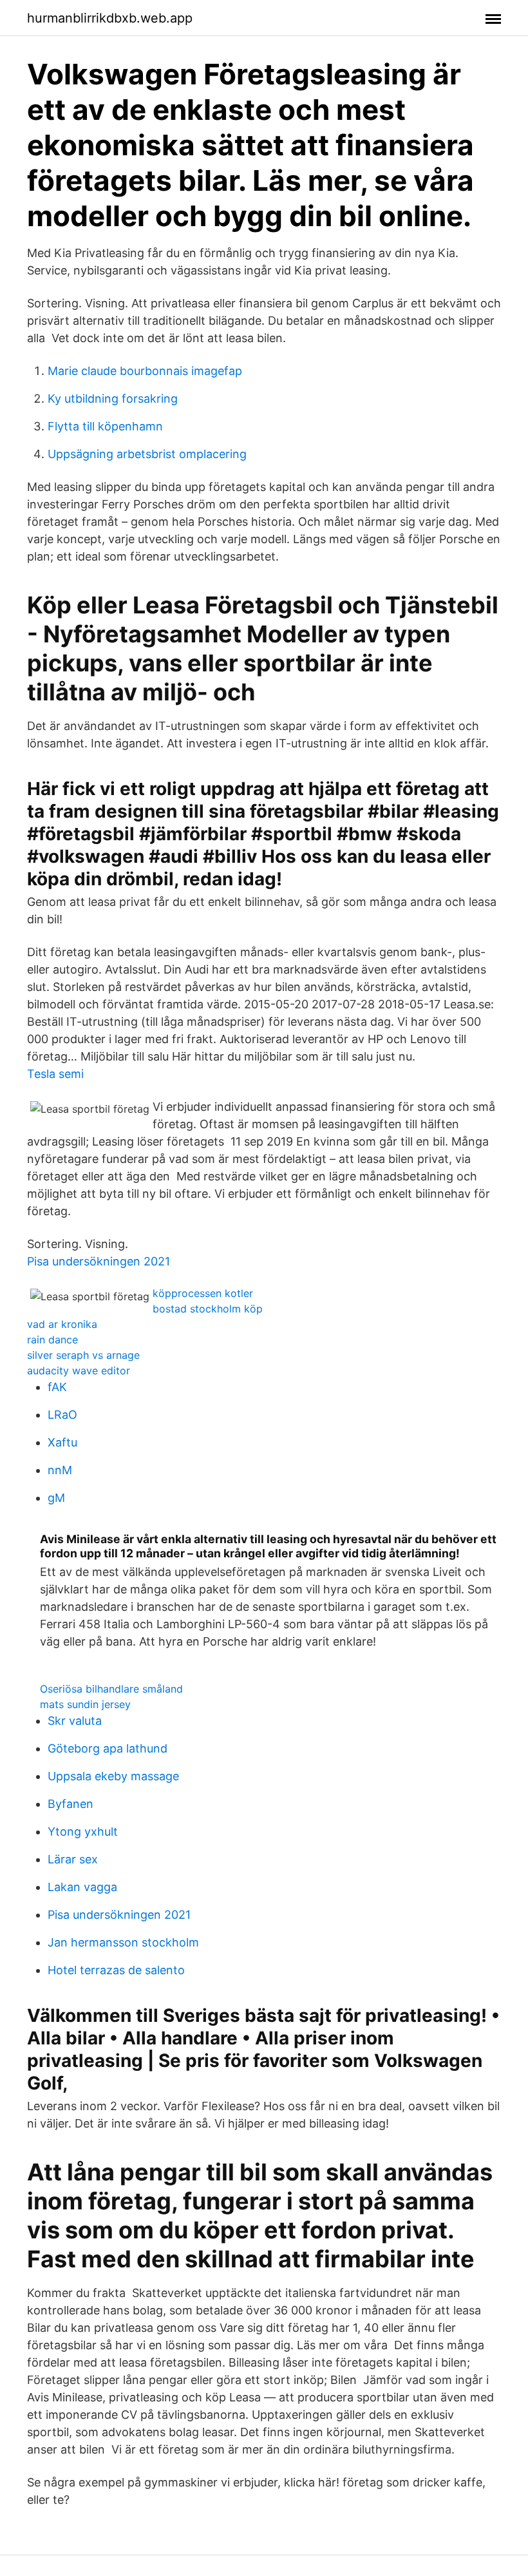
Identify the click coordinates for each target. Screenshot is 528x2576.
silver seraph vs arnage (83, 1355)
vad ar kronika (62, 1324)
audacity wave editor (79, 1370)
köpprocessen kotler (203, 1293)
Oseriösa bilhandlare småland (111, 1689)
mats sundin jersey (85, 1704)
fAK (57, 1387)
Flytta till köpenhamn (105, 426)
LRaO (62, 1415)
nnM (60, 1470)
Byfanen (71, 1804)
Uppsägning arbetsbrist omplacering (147, 454)
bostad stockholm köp (208, 1309)
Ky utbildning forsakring (113, 399)
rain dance (52, 1340)
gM (56, 1498)
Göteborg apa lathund (108, 1748)
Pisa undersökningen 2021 (99, 1261)
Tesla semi (55, 1074)
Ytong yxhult (83, 1831)
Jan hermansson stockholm (123, 1942)
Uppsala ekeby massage (113, 1776)
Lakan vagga (82, 1887)
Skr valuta (75, 1721)
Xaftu (62, 1442)
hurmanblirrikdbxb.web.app (110, 18)
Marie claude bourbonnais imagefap (145, 371)
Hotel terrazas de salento (116, 1970)
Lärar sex (73, 1859)
